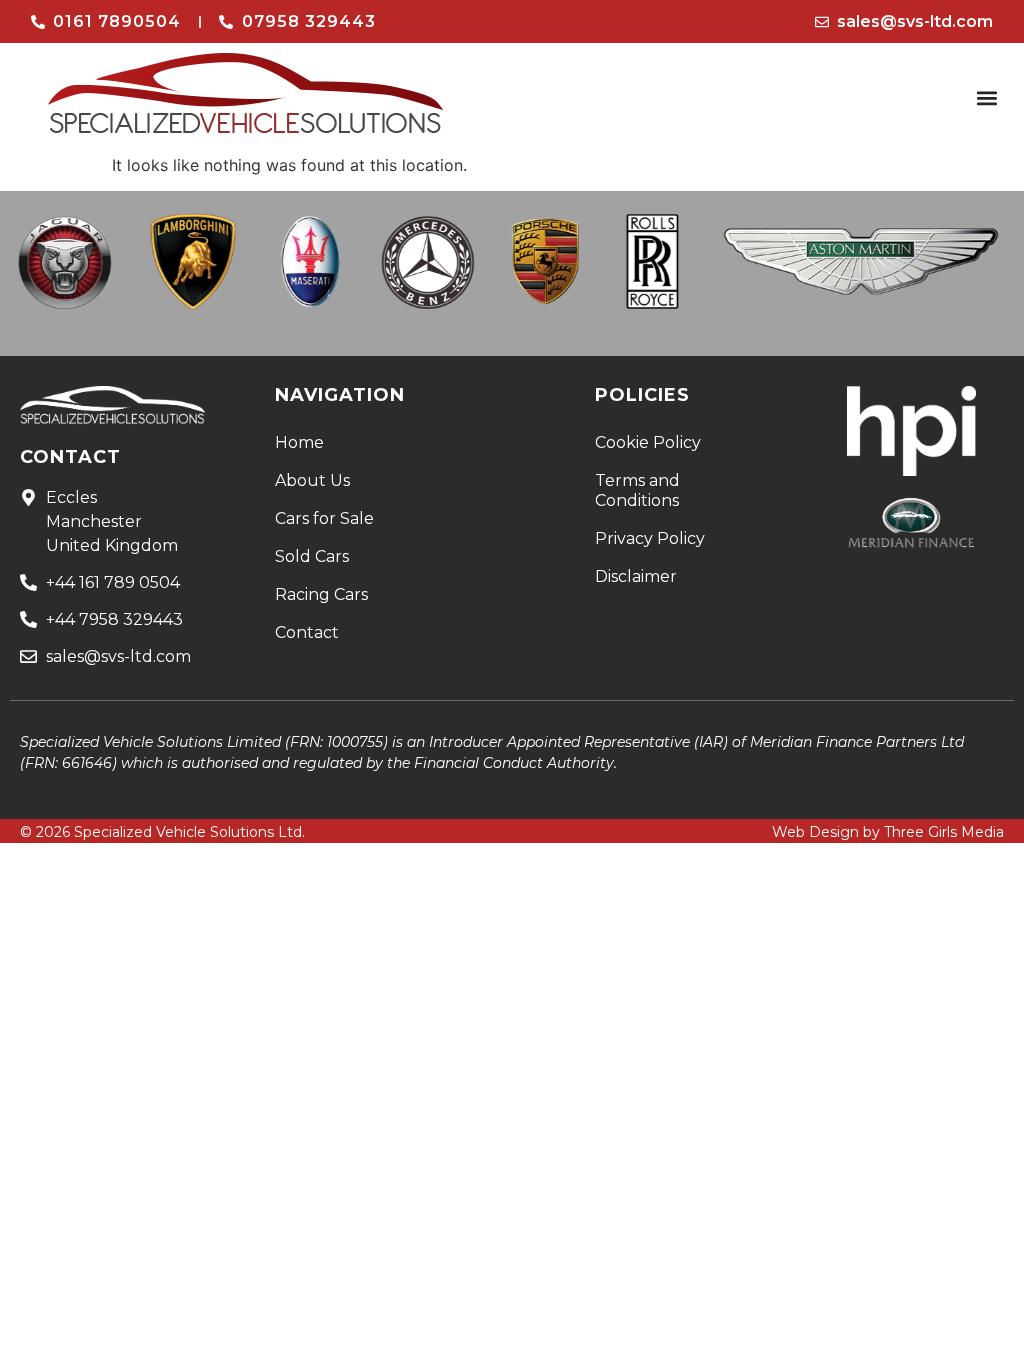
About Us (312, 480)
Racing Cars (321, 594)
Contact (307, 632)
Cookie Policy (648, 442)
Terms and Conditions (637, 490)
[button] (987, 98)
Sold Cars (312, 556)
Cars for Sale (324, 518)
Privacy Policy (650, 538)
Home (299, 442)
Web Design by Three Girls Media (888, 832)
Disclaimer (636, 576)
